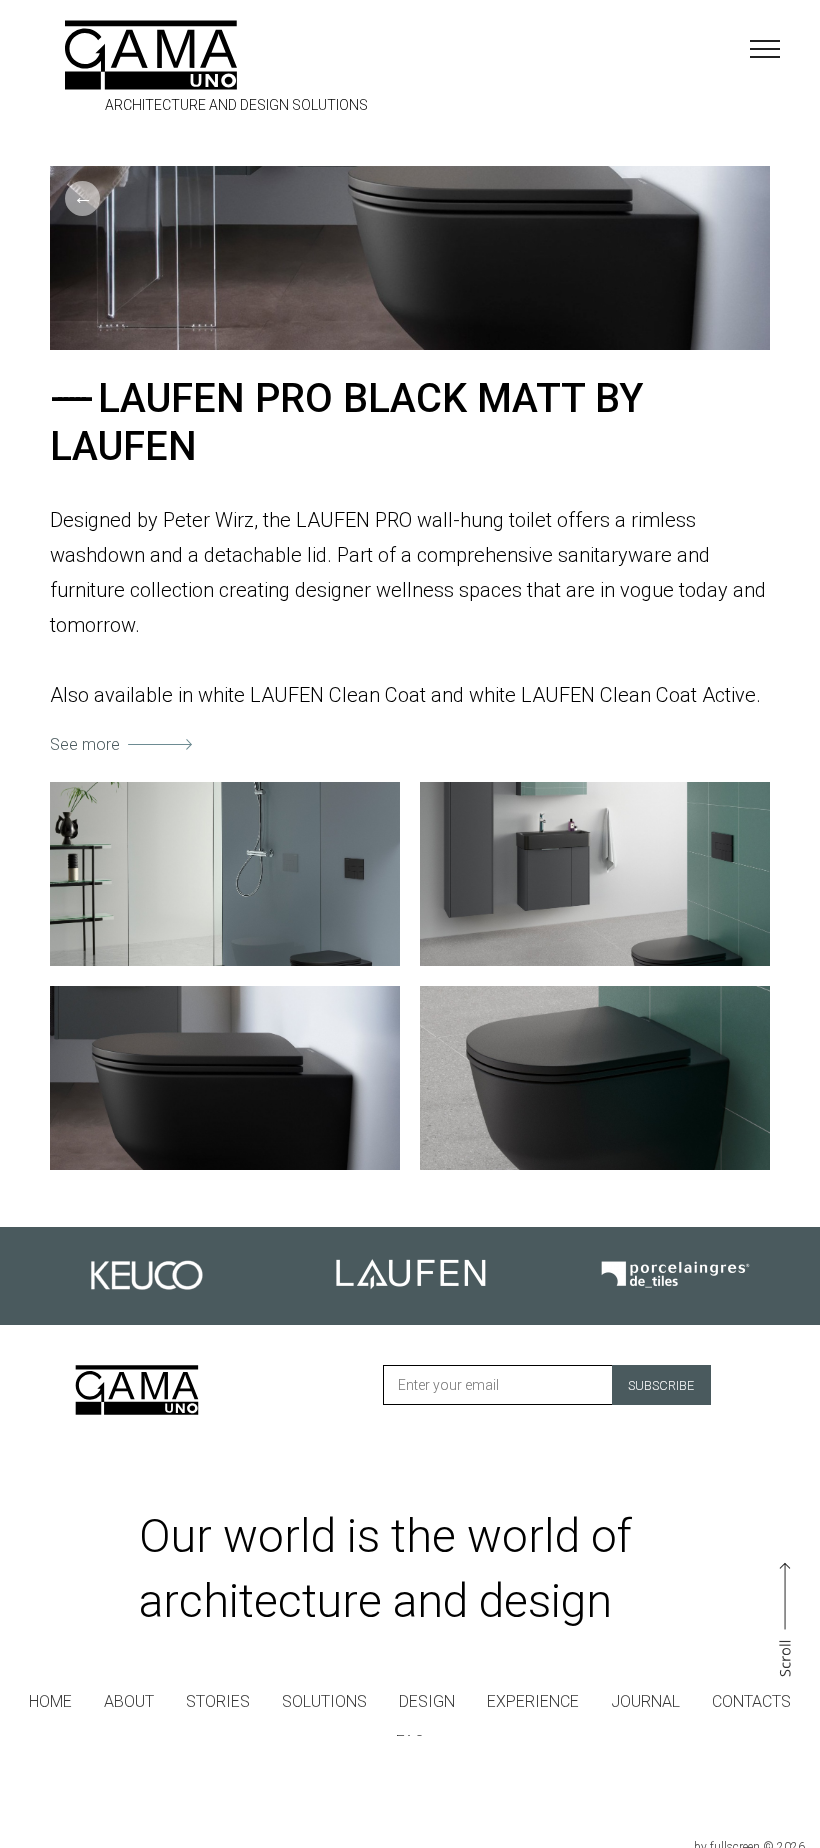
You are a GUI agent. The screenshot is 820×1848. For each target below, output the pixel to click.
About (129, 1702)
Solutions (324, 1702)
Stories (218, 1702)
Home (50, 1702)
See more (85, 744)
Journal (645, 1702)
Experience (533, 1702)
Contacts (751, 1702)
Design (427, 1702)
